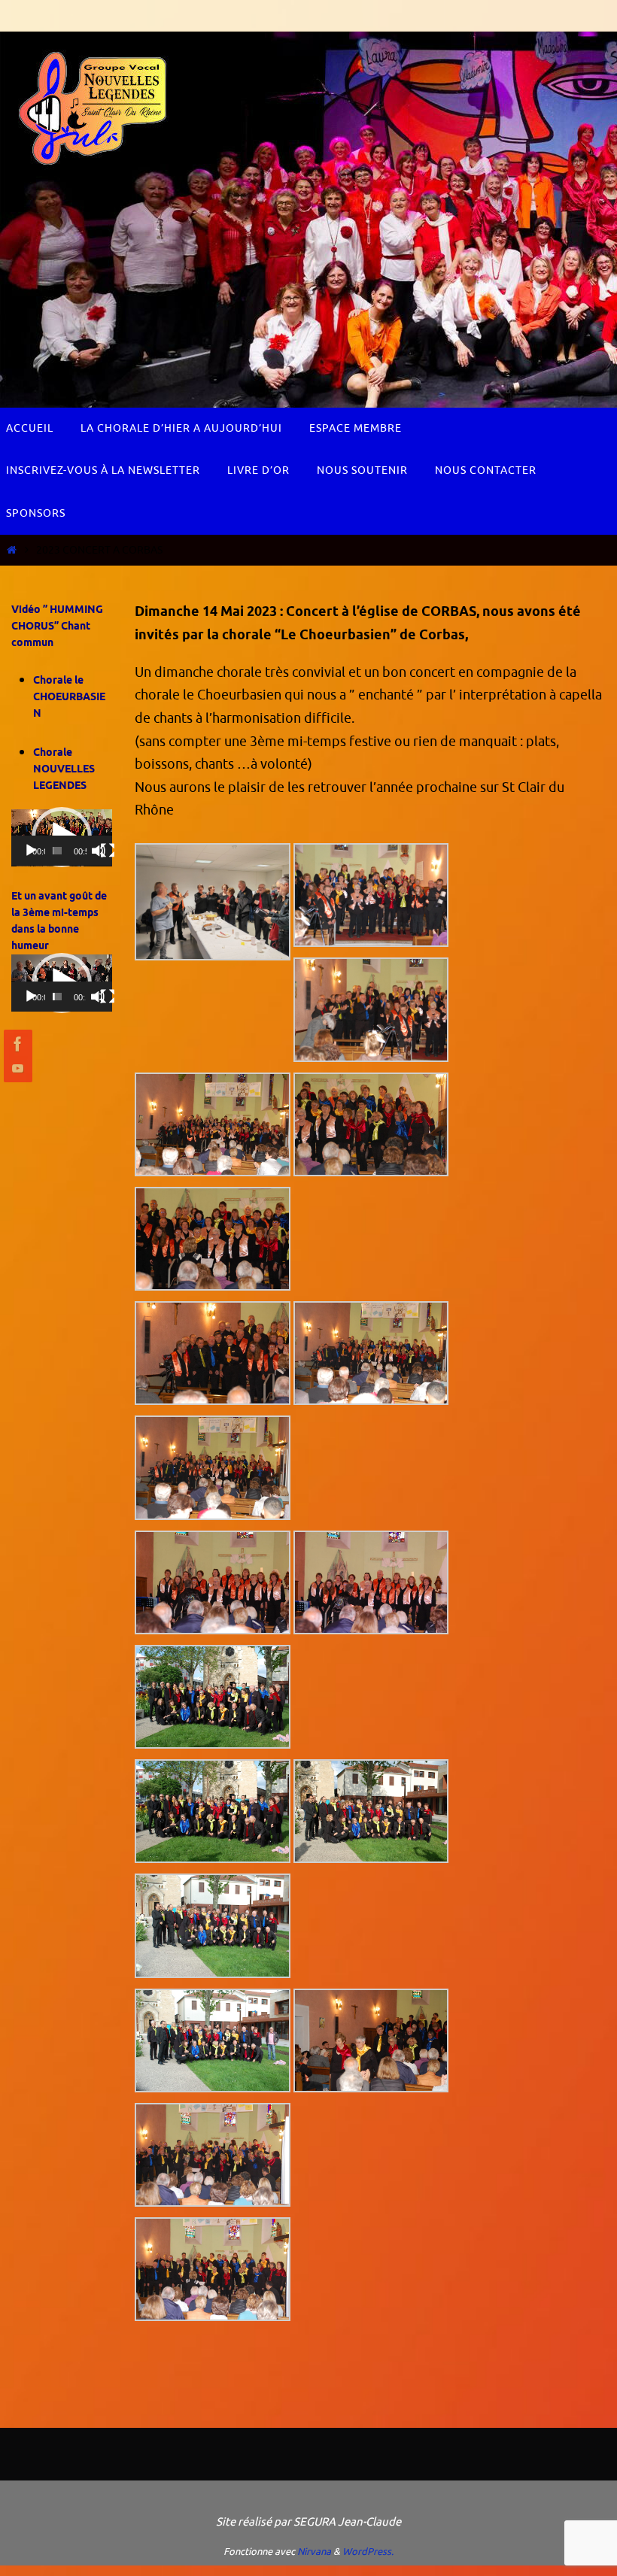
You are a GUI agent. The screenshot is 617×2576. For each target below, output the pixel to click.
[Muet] (99, 851)
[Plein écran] (108, 851)
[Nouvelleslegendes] (16, 1044)
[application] (62, 838)
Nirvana (314, 2552)
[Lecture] (31, 851)
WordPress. (368, 2552)
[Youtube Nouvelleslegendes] (16, 1068)
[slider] (57, 851)
